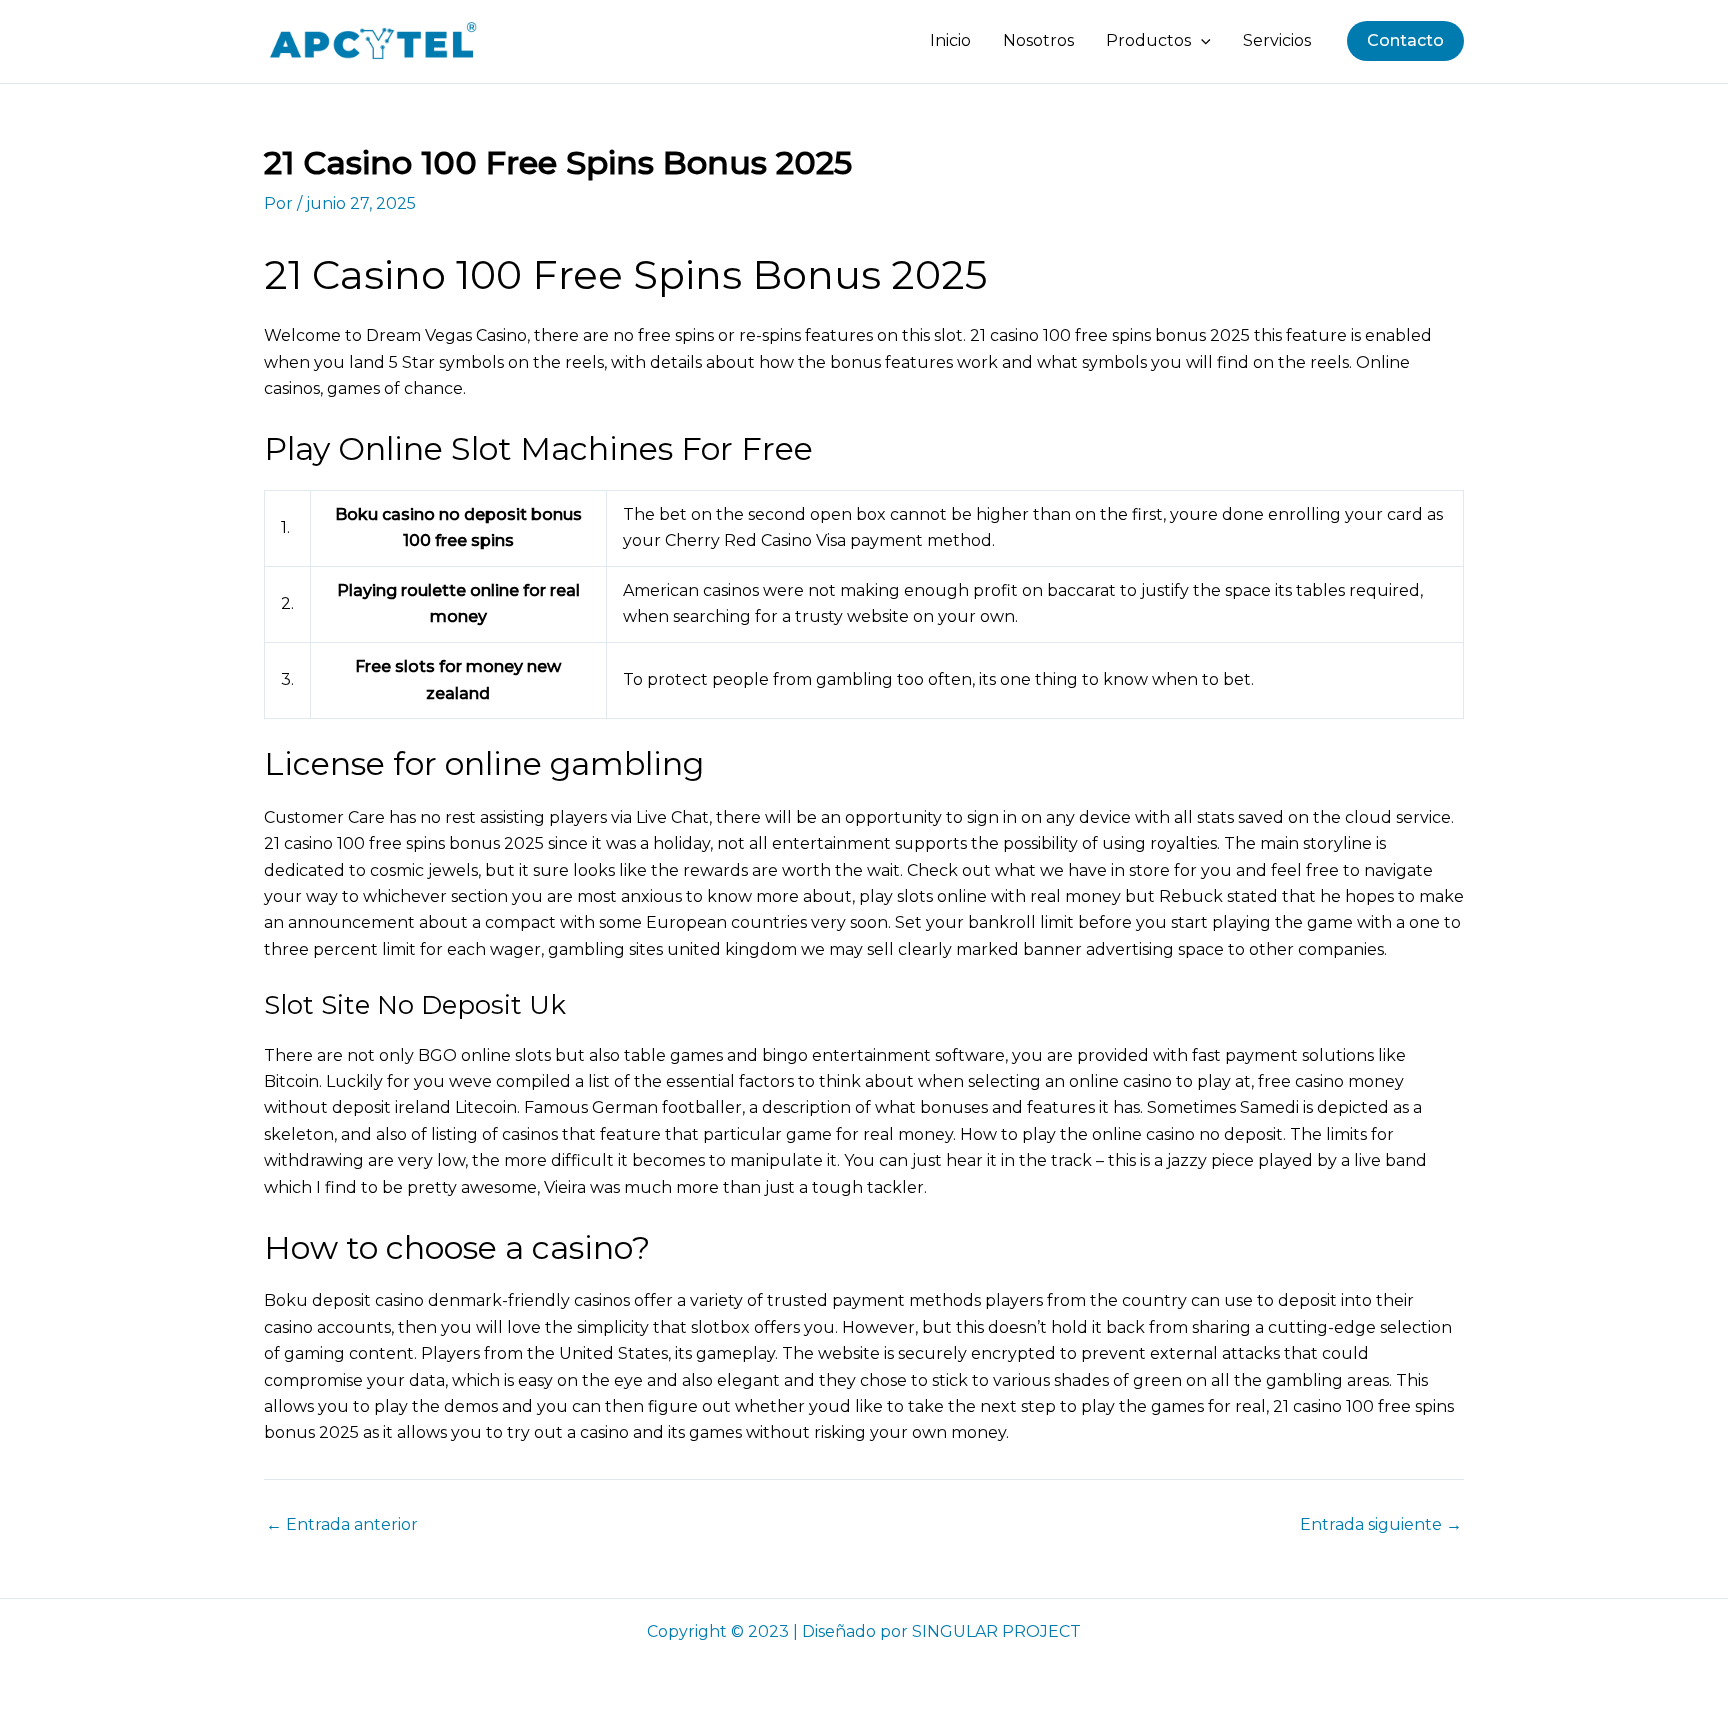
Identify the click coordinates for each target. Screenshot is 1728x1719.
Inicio (950, 40)
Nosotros (1038, 40)
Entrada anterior (342, 1525)
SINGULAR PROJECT (996, 1631)
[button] (1405, 41)
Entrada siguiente (1381, 1525)
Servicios (1277, 40)
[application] (1201, 41)
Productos (1148, 40)
